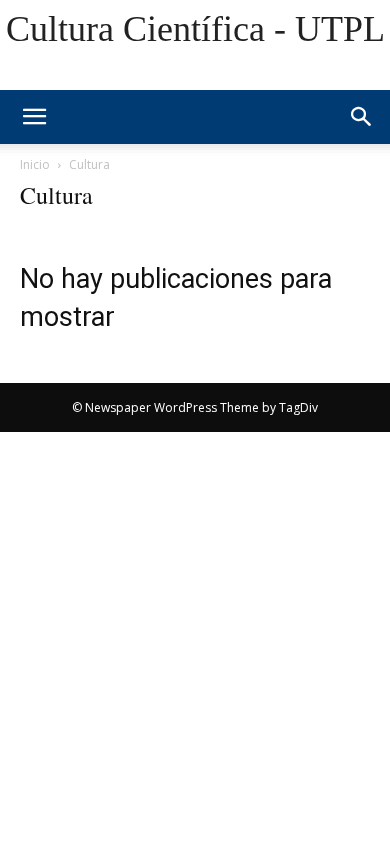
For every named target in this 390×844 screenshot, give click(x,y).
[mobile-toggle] (34, 117)
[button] (362, 117)
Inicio (35, 164)
